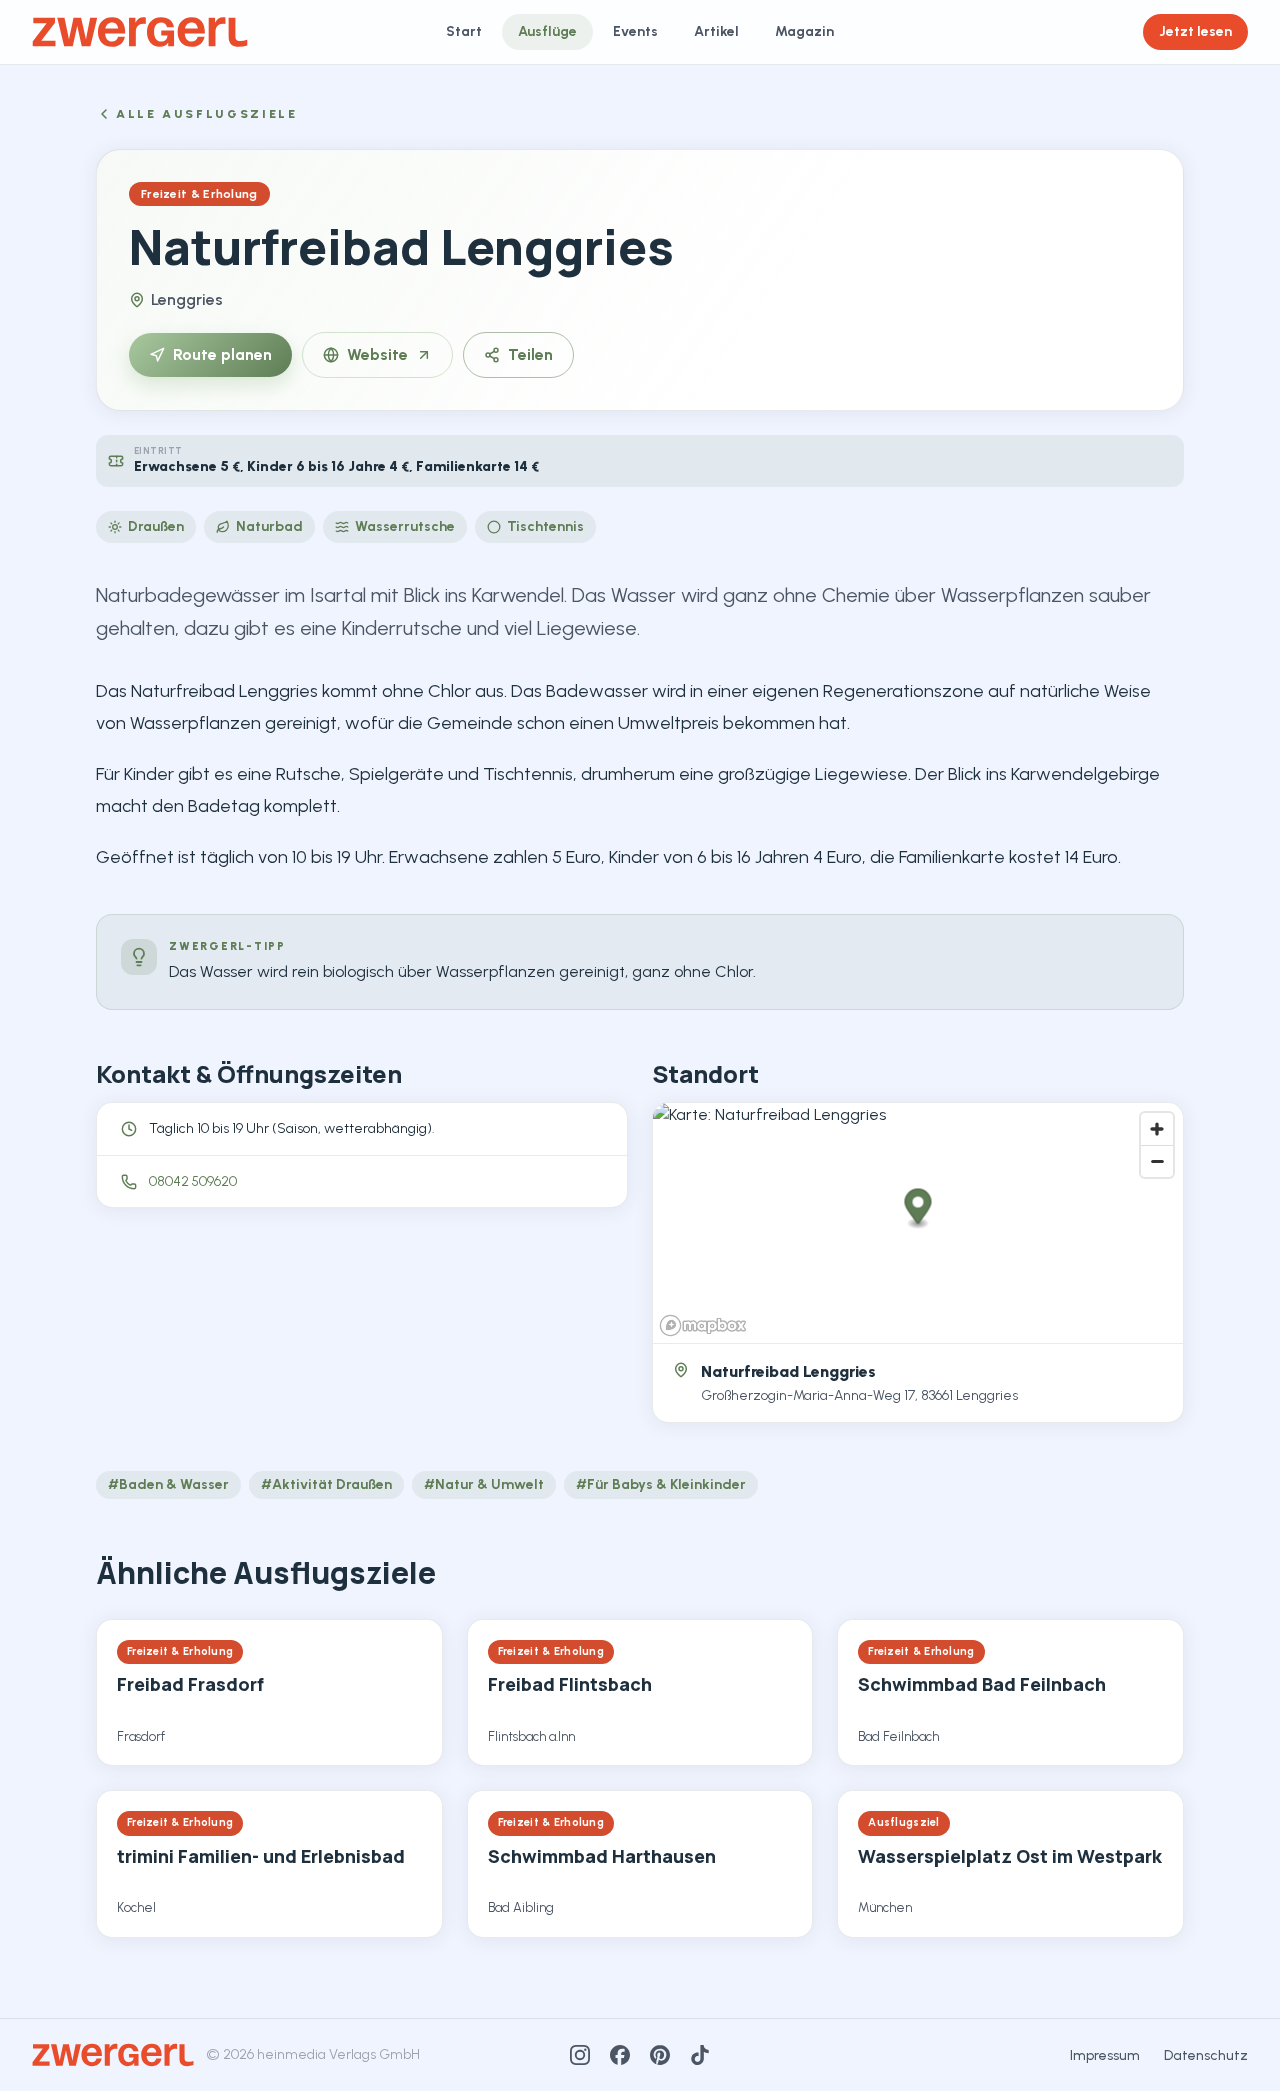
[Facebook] (620, 2055)
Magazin (804, 31)
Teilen (530, 354)
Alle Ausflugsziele (207, 114)
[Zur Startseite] (140, 32)
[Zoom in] (1157, 1129)
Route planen (222, 354)
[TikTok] (700, 2055)
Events (635, 31)
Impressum (1105, 2055)
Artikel (716, 31)
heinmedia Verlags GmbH (338, 2054)
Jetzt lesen (1195, 31)
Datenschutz (1206, 2055)
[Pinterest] (660, 2055)
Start (464, 31)
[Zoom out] (1157, 1161)
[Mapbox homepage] (703, 1325)
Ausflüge (547, 31)
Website (377, 354)
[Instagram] (580, 2055)
